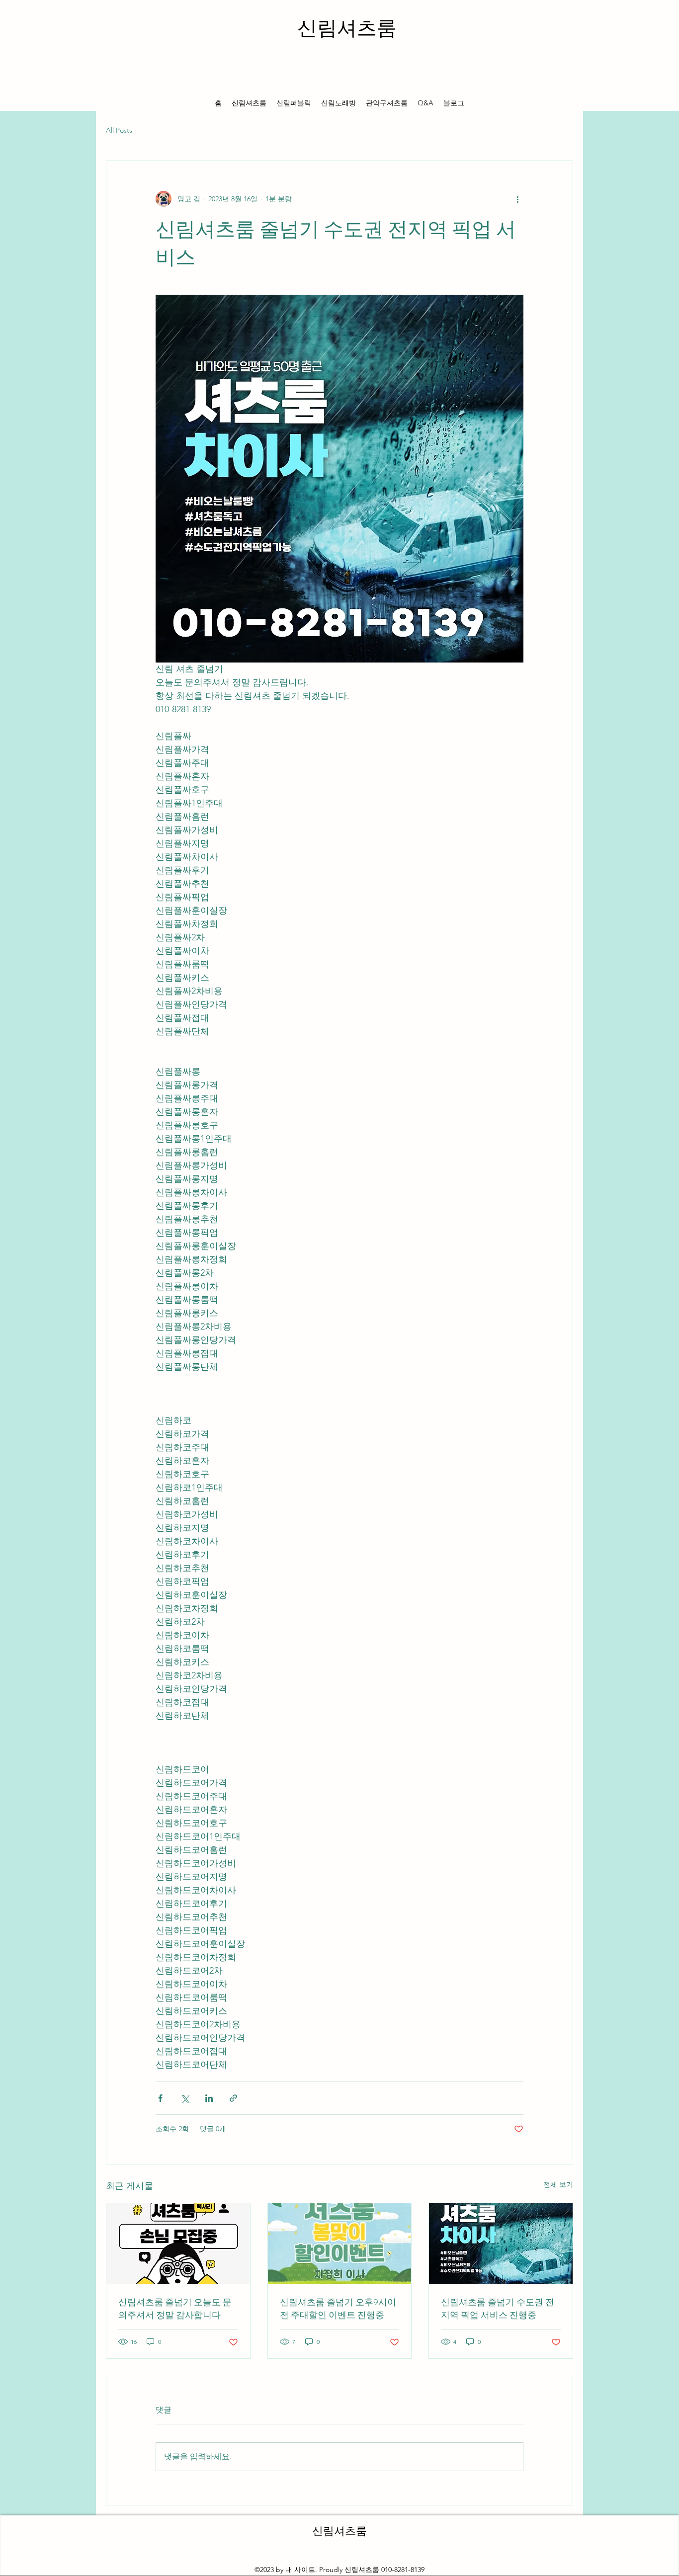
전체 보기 (558, 2184)
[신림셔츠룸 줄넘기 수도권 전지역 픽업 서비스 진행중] (501, 2244)
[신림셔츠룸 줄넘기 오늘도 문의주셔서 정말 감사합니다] (178, 2244)
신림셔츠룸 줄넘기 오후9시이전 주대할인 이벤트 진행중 (338, 2309)
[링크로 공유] (233, 2098)
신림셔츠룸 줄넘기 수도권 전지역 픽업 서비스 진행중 (498, 2309)
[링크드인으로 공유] (209, 2098)
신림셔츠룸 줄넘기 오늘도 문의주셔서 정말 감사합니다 (175, 2309)
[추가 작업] (517, 199)
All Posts (119, 130)
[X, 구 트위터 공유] (185, 2098)
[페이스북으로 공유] (160, 2098)
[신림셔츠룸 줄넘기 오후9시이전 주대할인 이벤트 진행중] (340, 2244)
